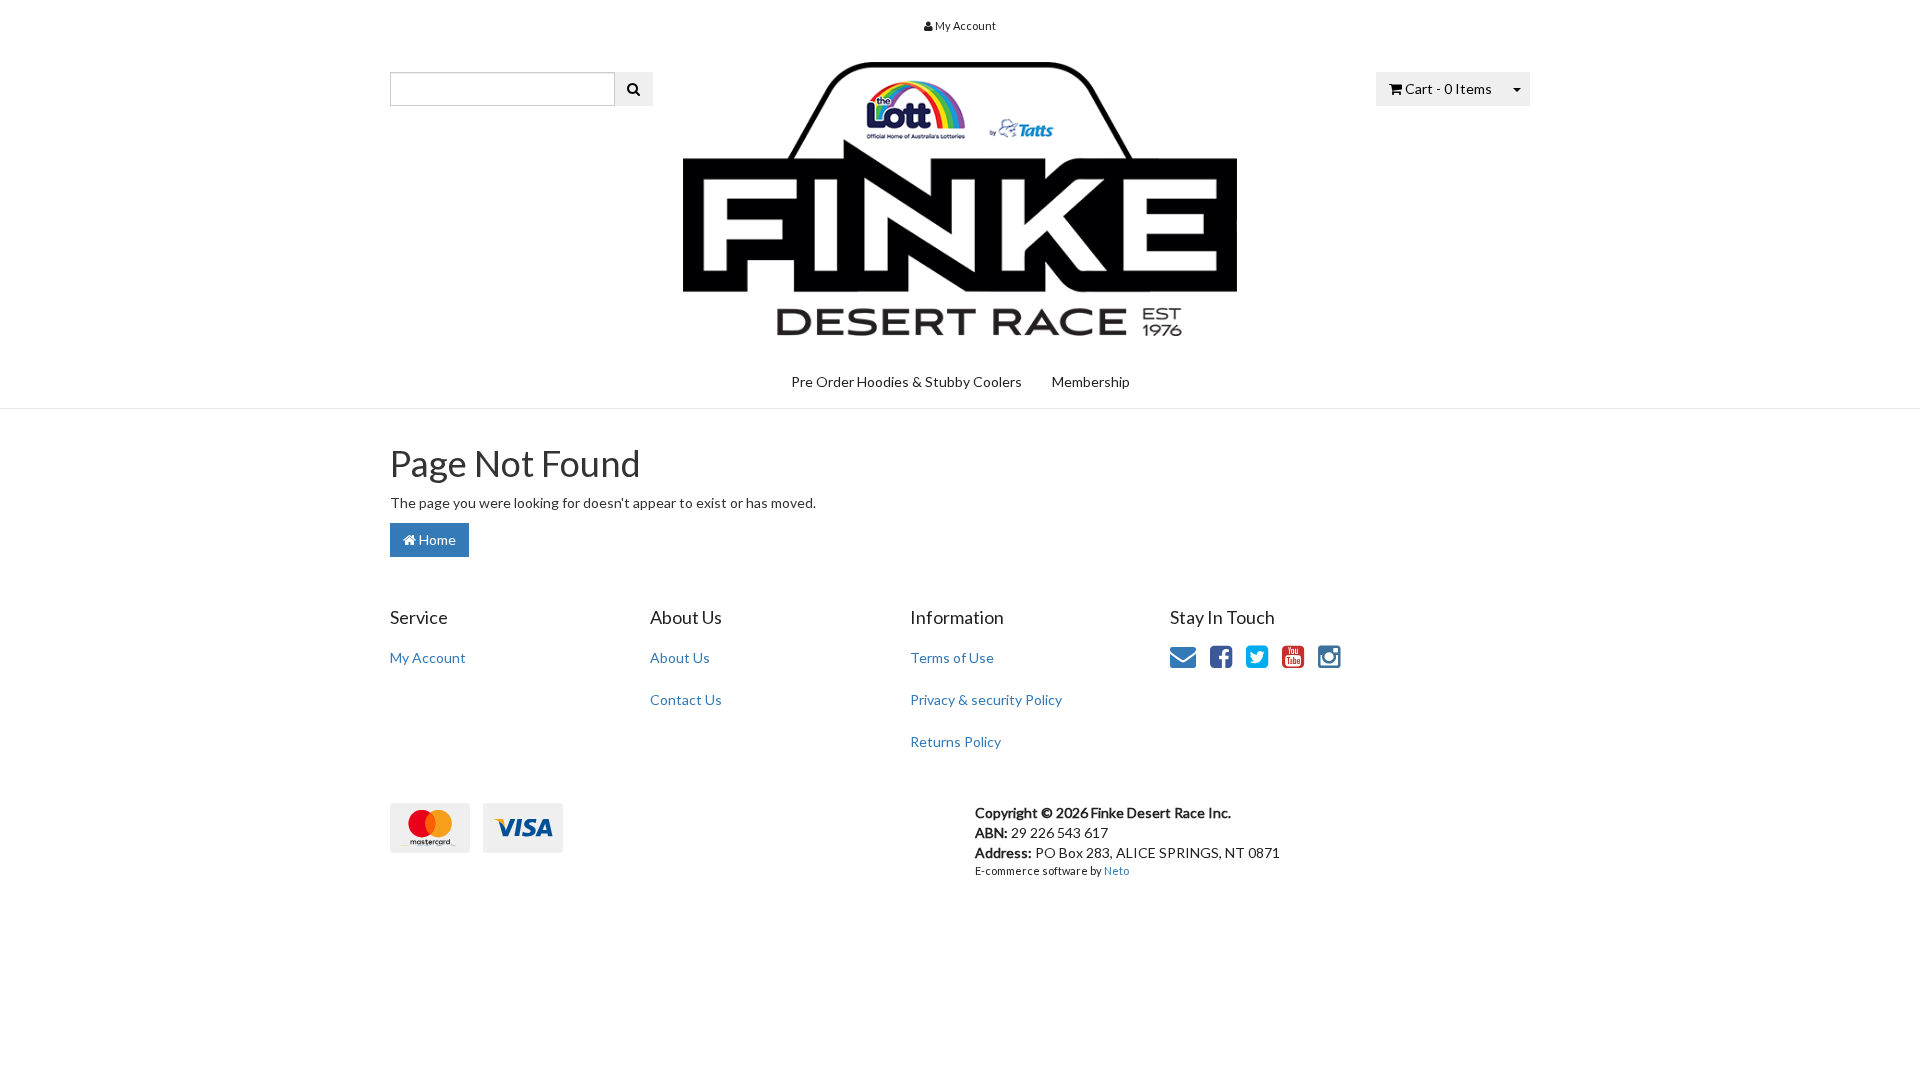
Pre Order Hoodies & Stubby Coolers (906, 381)
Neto (1116, 870)
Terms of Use (952, 657)
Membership (1091, 381)
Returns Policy (955, 741)
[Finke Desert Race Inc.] (960, 191)
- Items (1448, 88)
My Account (428, 657)
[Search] (633, 89)
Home (436, 539)
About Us (680, 657)
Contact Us (686, 699)
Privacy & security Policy (986, 699)
